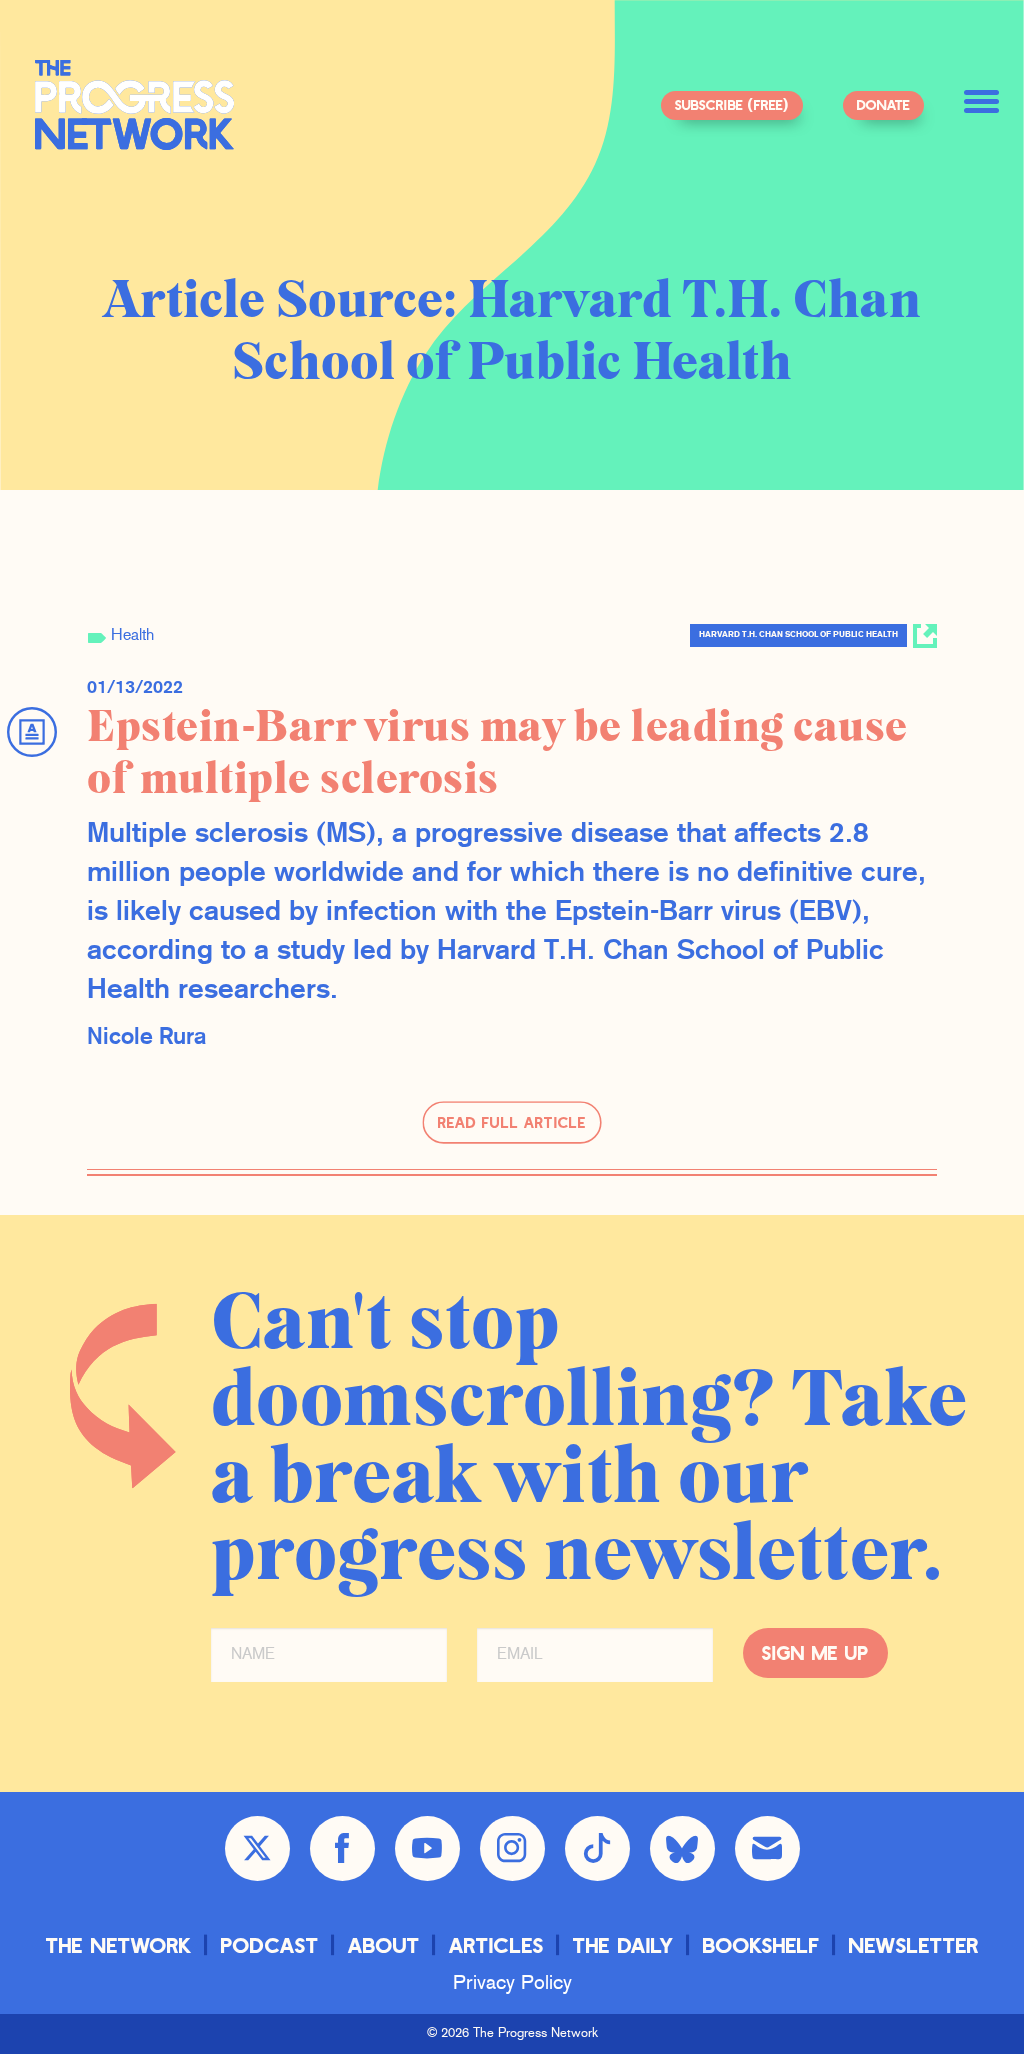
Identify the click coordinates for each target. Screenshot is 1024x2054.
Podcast (270, 1944)
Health (132, 636)
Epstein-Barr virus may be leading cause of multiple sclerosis (497, 753)
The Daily (623, 1944)
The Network (119, 1944)
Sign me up (815, 1652)
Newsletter (914, 1944)
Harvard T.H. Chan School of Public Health (798, 635)
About (384, 1944)
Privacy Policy (512, 1984)
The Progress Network (135, 105)
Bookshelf (761, 1944)
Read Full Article (511, 1122)
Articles (496, 1944)
